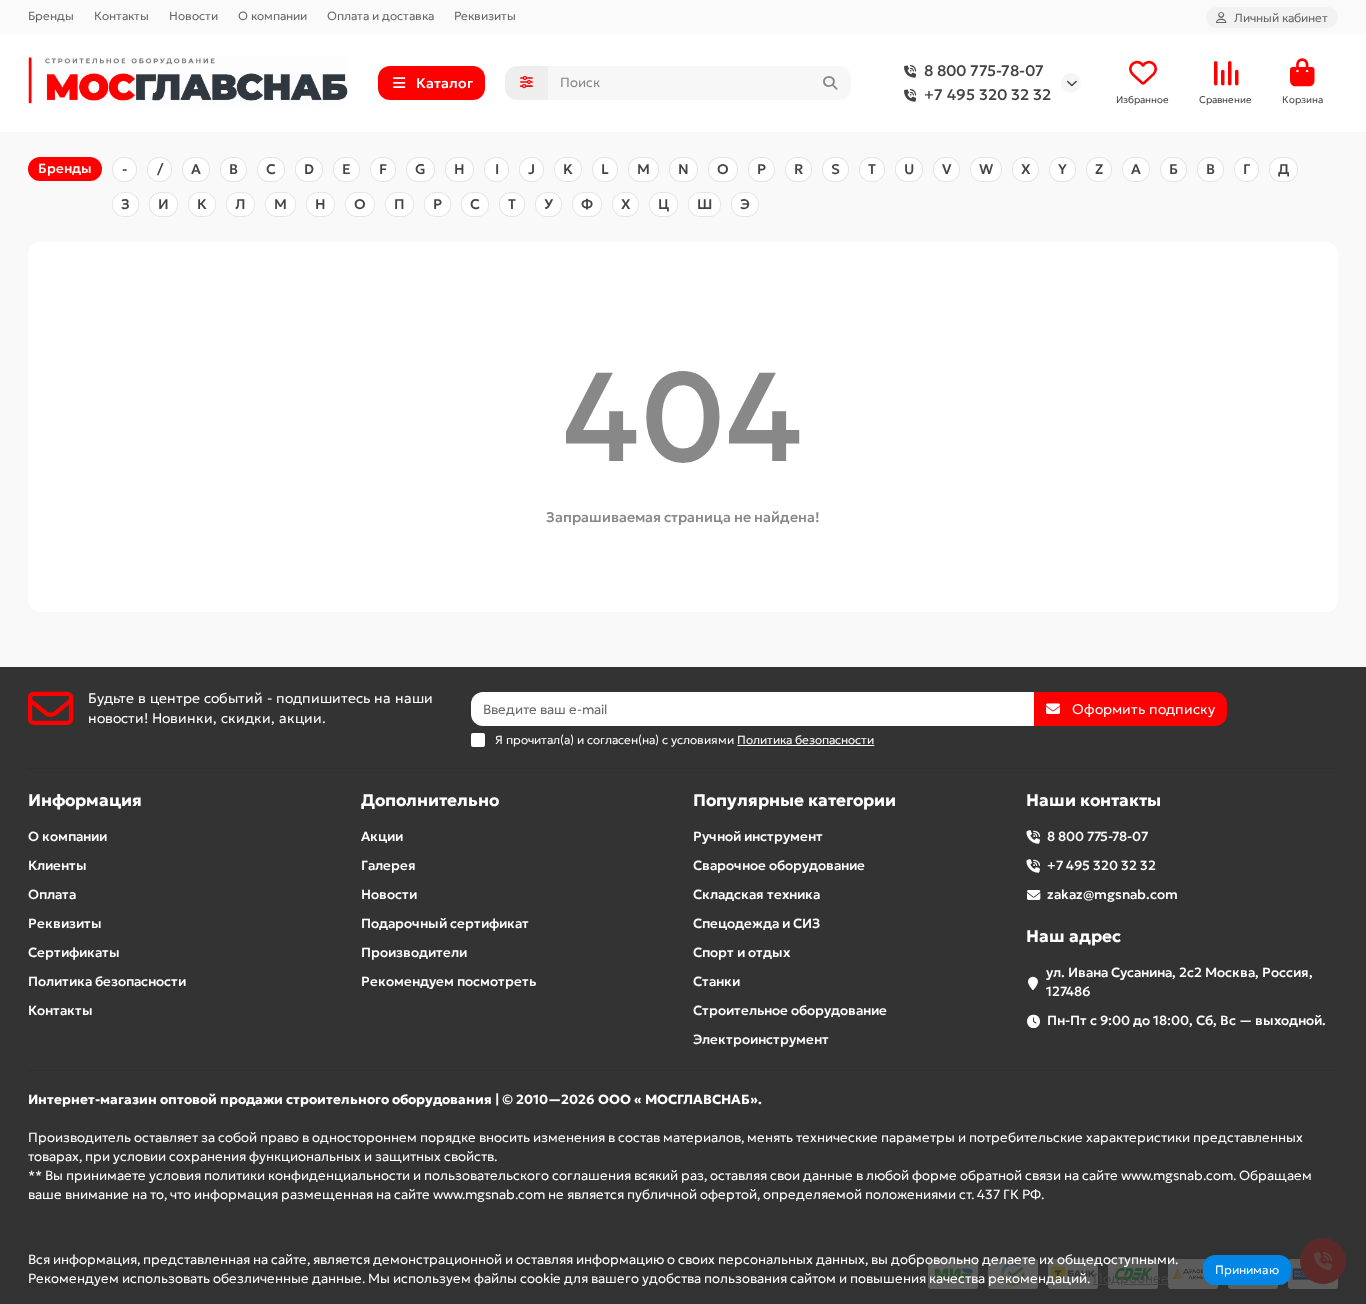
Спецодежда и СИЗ (756, 923)
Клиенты (57, 865)
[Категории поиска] (526, 83)
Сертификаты (74, 952)
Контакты (121, 15)
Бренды (51, 15)
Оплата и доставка (380, 15)
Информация (85, 800)
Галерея (388, 865)
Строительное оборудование (790, 1010)
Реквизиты (485, 15)
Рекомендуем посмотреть (448, 981)
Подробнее (1131, 1278)
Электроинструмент (761, 1039)
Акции (382, 836)
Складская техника (756, 894)
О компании (272, 15)
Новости (193, 15)
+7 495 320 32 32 (987, 94)
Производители (414, 952)
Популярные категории (794, 800)
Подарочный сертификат (445, 923)
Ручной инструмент (758, 836)
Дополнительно (430, 800)
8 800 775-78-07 (984, 70)
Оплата (52, 894)
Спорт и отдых (741, 952)
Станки (716, 981)
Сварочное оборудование (779, 865)
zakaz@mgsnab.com (1112, 894)
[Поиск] (830, 83)
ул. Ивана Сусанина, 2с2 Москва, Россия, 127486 (1179, 982)
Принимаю (1247, 1269)
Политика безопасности (107, 981)
